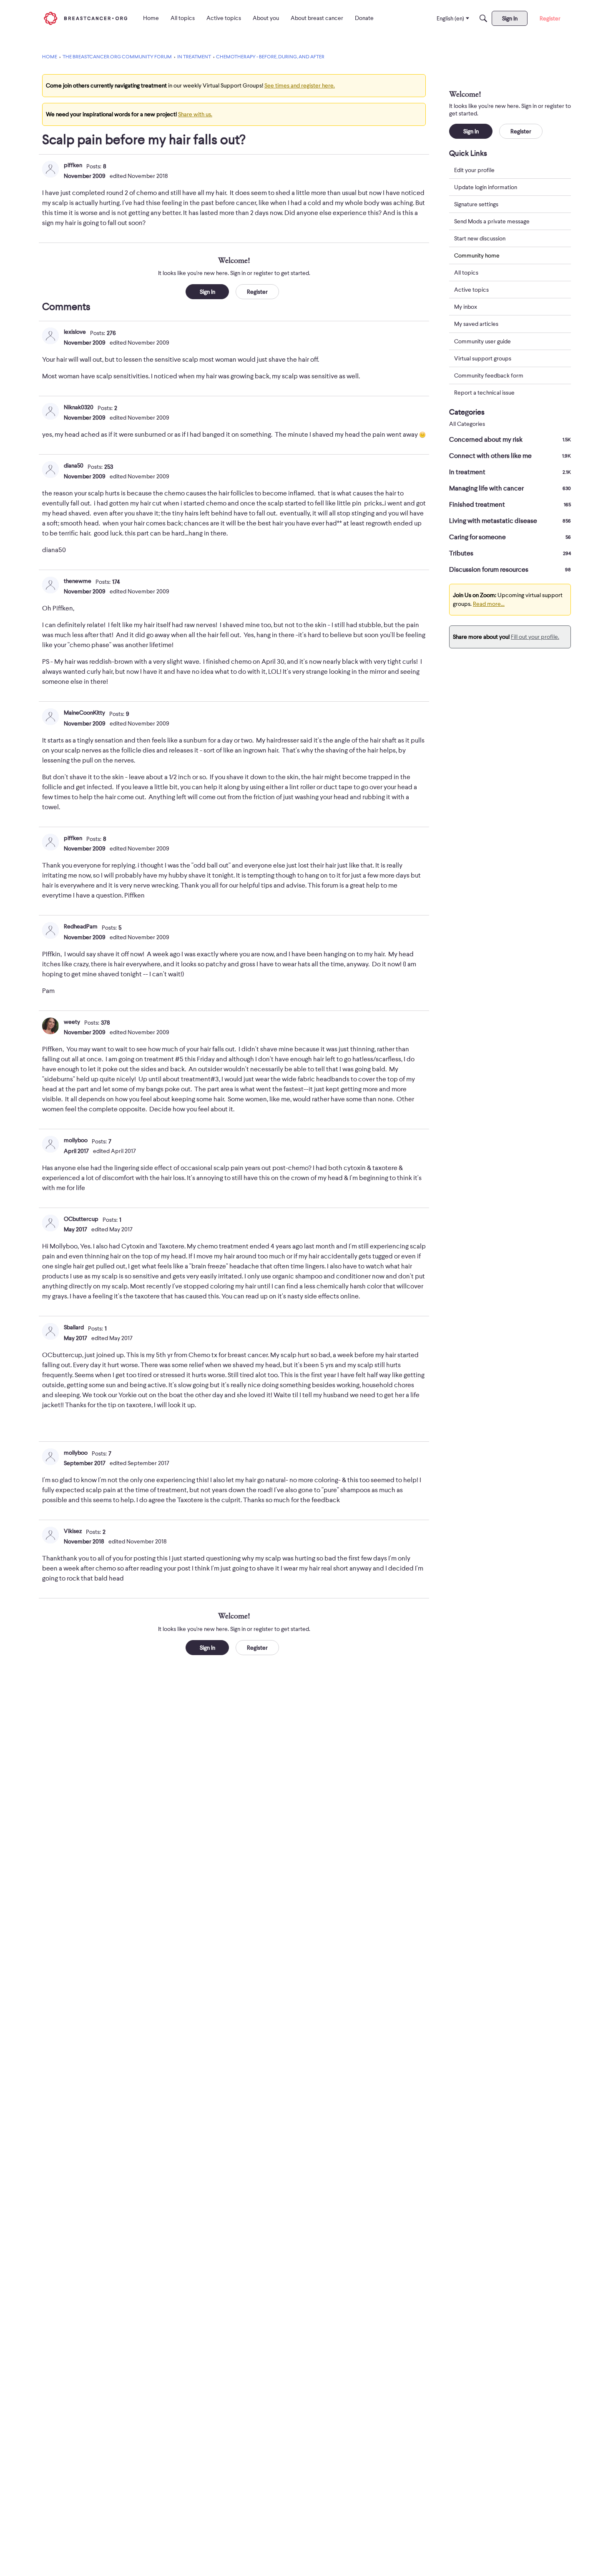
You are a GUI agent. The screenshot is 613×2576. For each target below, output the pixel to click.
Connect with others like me (510, 456)
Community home (477, 255)
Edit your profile (474, 170)
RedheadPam (81, 926)
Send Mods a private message (492, 221)
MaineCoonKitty (84, 713)
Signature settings (476, 204)
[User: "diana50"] (50, 470)
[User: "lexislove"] (50, 336)
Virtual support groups (483, 358)
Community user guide (482, 341)
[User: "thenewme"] (50, 585)
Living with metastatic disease (510, 521)
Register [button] (257, 292)
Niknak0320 (79, 407)
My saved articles (476, 324)
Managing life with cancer (510, 488)
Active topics (471, 290)
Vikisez (73, 1531)
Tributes (510, 553)
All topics (466, 273)
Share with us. (195, 114)
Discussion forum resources (510, 570)
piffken (73, 165)
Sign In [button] (207, 292)
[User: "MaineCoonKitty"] (50, 717)
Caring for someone (510, 537)
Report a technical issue (484, 393)
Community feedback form (489, 375)
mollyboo (76, 1140)
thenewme (78, 581)
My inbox (466, 307)
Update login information (486, 187)
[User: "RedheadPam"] (50, 930)
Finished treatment (510, 505)
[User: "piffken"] (50, 169)
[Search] (483, 18)
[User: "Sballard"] (50, 1331)
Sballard (74, 1327)
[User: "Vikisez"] (50, 1535)
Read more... (489, 604)
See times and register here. (300, 85)
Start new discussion (480, 238)
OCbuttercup (81, 1219)
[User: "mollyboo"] (50, 1144)
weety (72, 1022)
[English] (85, 18)
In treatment (510, 472)
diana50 (74, 465)
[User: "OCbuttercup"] (50, 1223)
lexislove (75, 332)
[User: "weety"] (50, 1026)
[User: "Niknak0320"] (50, 411)
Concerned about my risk (510, 440)
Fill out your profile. (535, 637)
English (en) (450, 18)
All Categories (467, 424)
